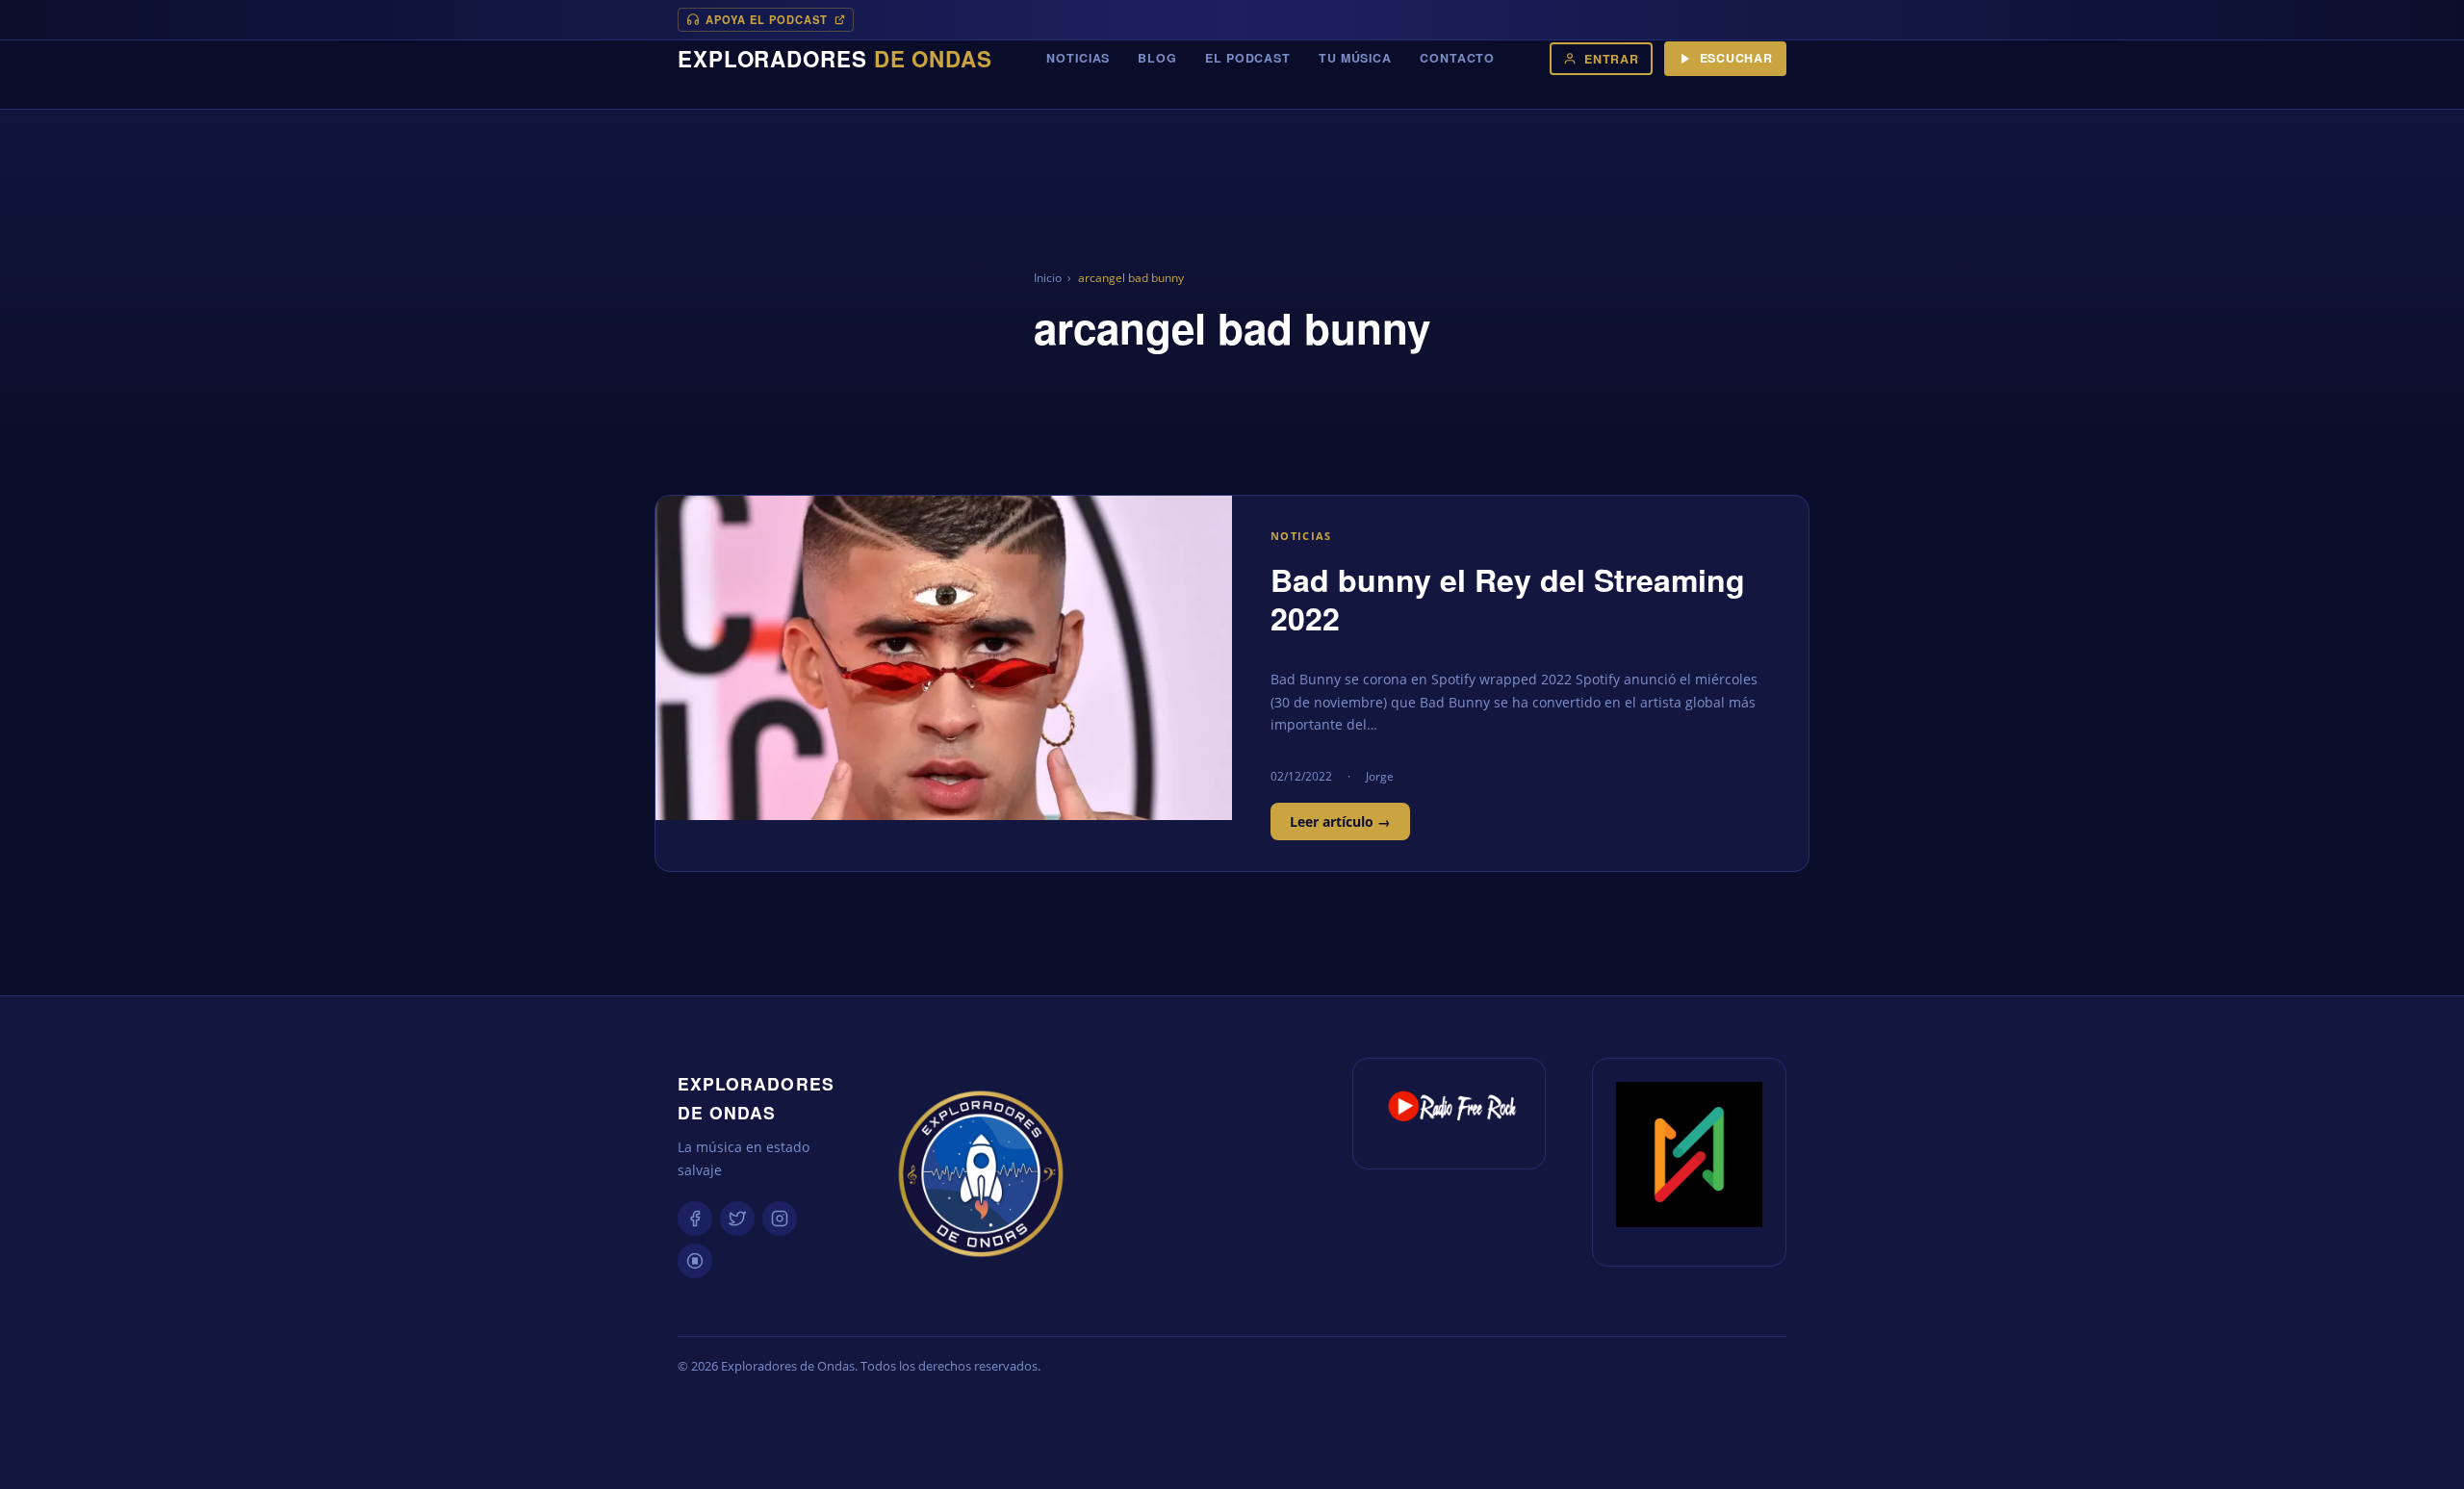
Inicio (1048, 278)
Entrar (1612, 59)
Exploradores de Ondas (756, 1098)
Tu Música (1355, 58)
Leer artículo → (1340, 822)
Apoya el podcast (767, 19)
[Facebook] (695, 1219)
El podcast (1248, 58)
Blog (1157, 58)
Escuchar (1736, 58)
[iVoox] (695, 1261)
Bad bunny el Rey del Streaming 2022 (1508, 599)
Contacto (1457, 58)
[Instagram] (780, 1219)
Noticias (1078, 58)
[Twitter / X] (737, 1219)
